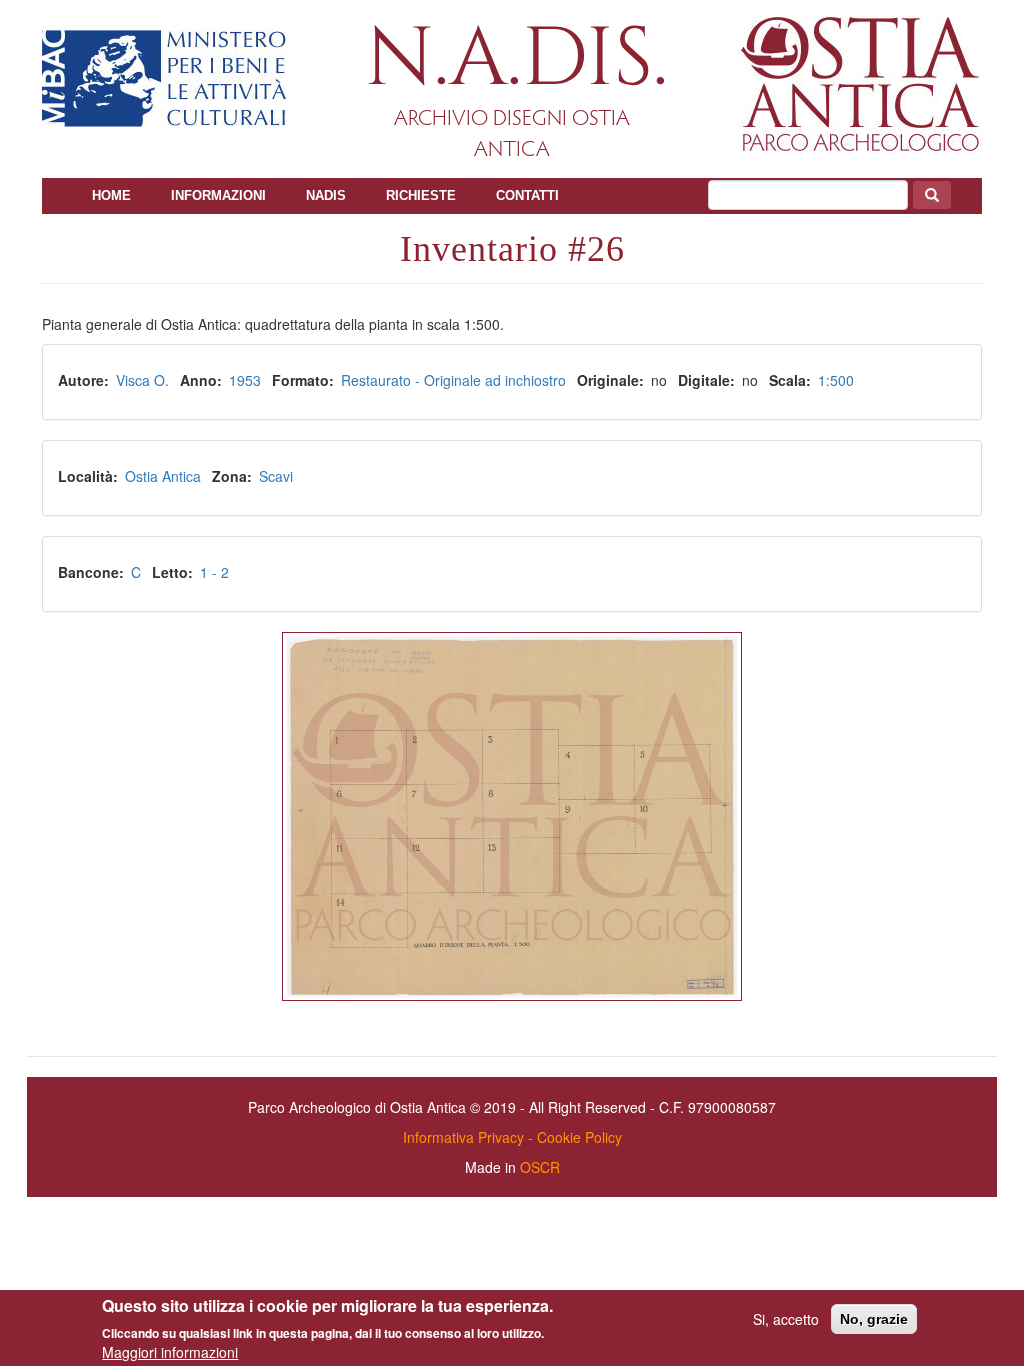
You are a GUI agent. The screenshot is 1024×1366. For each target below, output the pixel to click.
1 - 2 (214, 572)
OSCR (540, 1167)
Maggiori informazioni (170, 1352)
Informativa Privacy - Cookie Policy (512, 1137)
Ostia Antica (163, 476)
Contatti (527, 195)
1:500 (836, 380)
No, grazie (874, 1319)
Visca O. (142, 380)
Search (932, 195)
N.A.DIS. (516, 59)
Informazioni (218, 195)
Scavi (276, 476)
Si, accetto (786, 1319)
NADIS (326, 195)
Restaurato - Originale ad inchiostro (453, 380)
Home (111, 195)
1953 (245, 380)
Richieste (421, 195)
